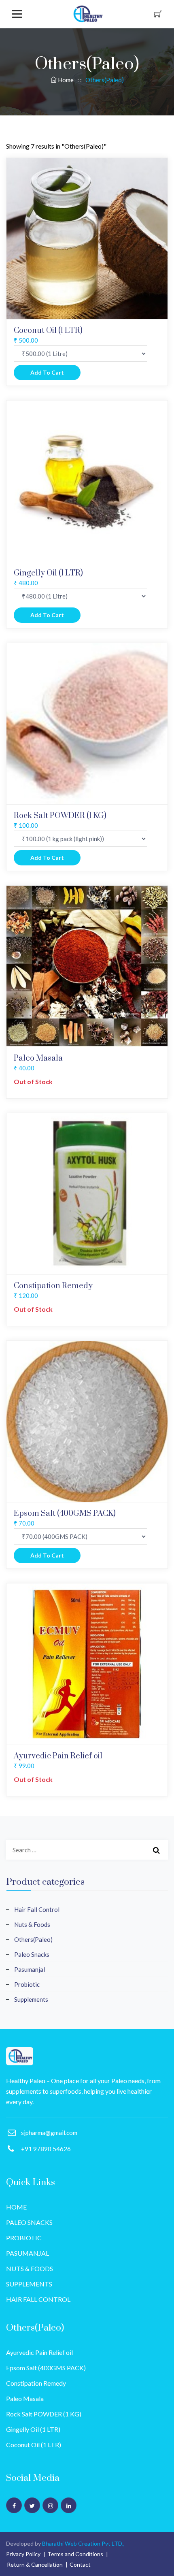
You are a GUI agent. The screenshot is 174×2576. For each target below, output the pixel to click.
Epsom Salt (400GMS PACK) (46, 2368)
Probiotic (27, 1984)
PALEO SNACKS (29, 2222)
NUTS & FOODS (30, 2268)
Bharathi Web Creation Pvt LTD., (83, 2543)
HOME (16, 2207)
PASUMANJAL (28, 2253)
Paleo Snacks (32, 1954)
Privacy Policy (23, 2554)
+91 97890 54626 (46, 2149)
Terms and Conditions (75, 2554)
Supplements (31, 1999)
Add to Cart (47, 372)
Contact (80, 2564)
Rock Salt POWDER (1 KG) (44, 2414)
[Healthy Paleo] (20, 2056)
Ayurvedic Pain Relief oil (39, 2352)
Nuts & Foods (32, 1924)
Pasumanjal (30, 1969)
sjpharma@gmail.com (49, 2133)
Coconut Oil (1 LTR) (34, 2445)
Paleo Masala (25, 2398)
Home (66, 80)
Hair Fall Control (37, 1909)
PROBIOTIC (24, 2238)
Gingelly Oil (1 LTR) (33, 2429)
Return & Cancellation (35, 2564)
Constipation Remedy (36, 2383)
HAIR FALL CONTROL (38, 2299)
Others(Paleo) (33, 1939)
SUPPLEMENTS (29, 2284)
